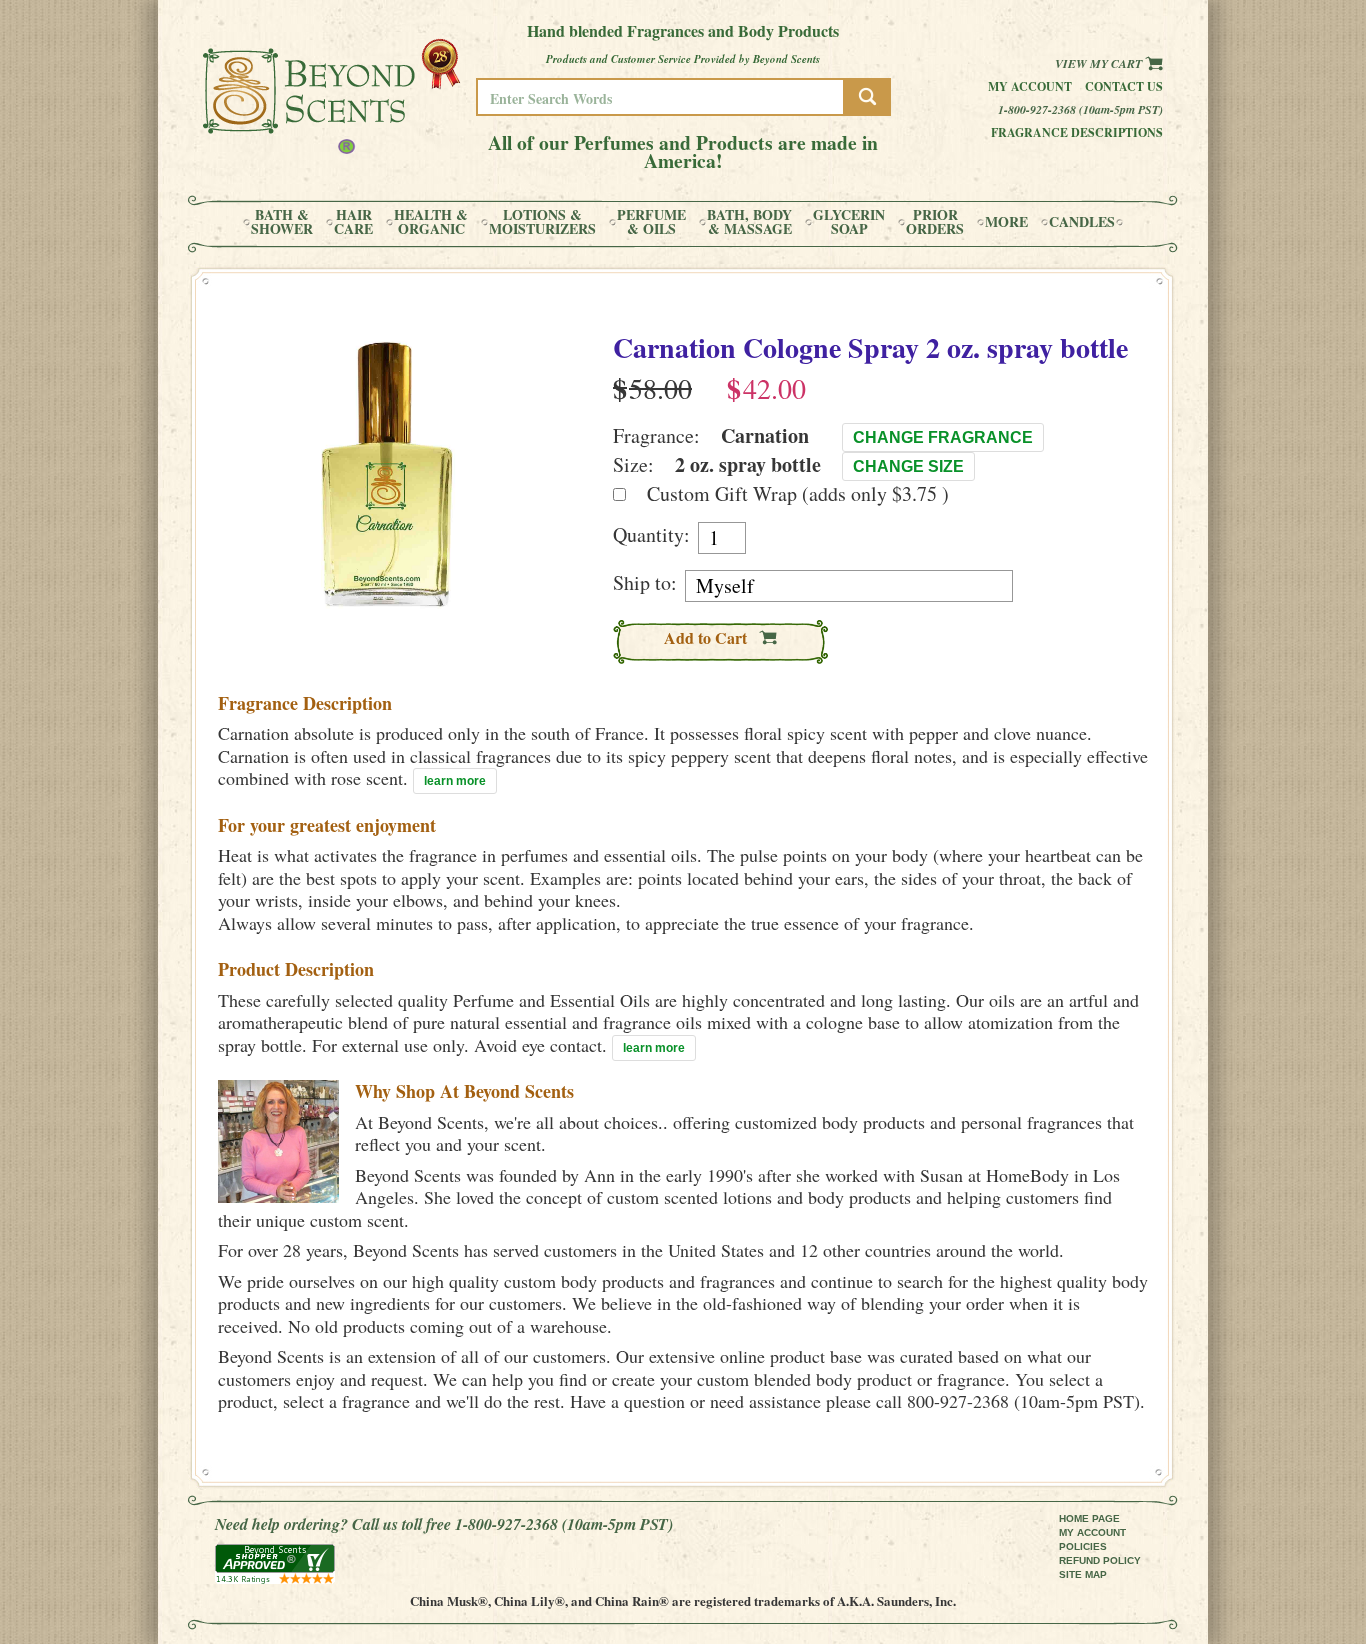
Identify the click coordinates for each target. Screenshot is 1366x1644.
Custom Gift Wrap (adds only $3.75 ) (798, 493)
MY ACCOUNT (1092, 1532)
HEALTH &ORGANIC (431, 222)
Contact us (1124, 86)
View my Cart (1100, 63)
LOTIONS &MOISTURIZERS (542, 222)
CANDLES (1082, 222)
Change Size (908, 466)
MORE (1006, 222)
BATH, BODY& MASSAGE (749, 222)
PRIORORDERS (935, 222)
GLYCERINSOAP (849, 222)
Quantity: (651, 535)
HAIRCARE (353, 222)
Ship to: (645, 583)
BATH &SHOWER (282, 222)
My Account (1030, 86)
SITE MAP (1083, 1574)
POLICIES (1083, 1546)
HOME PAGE (1089, 1518)
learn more (455, 781)
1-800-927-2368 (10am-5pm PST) (1080, 109)
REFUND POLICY (1100, 1560)
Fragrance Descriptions (1077, 132)
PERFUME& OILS (651, 222)
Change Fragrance (943, 437)
